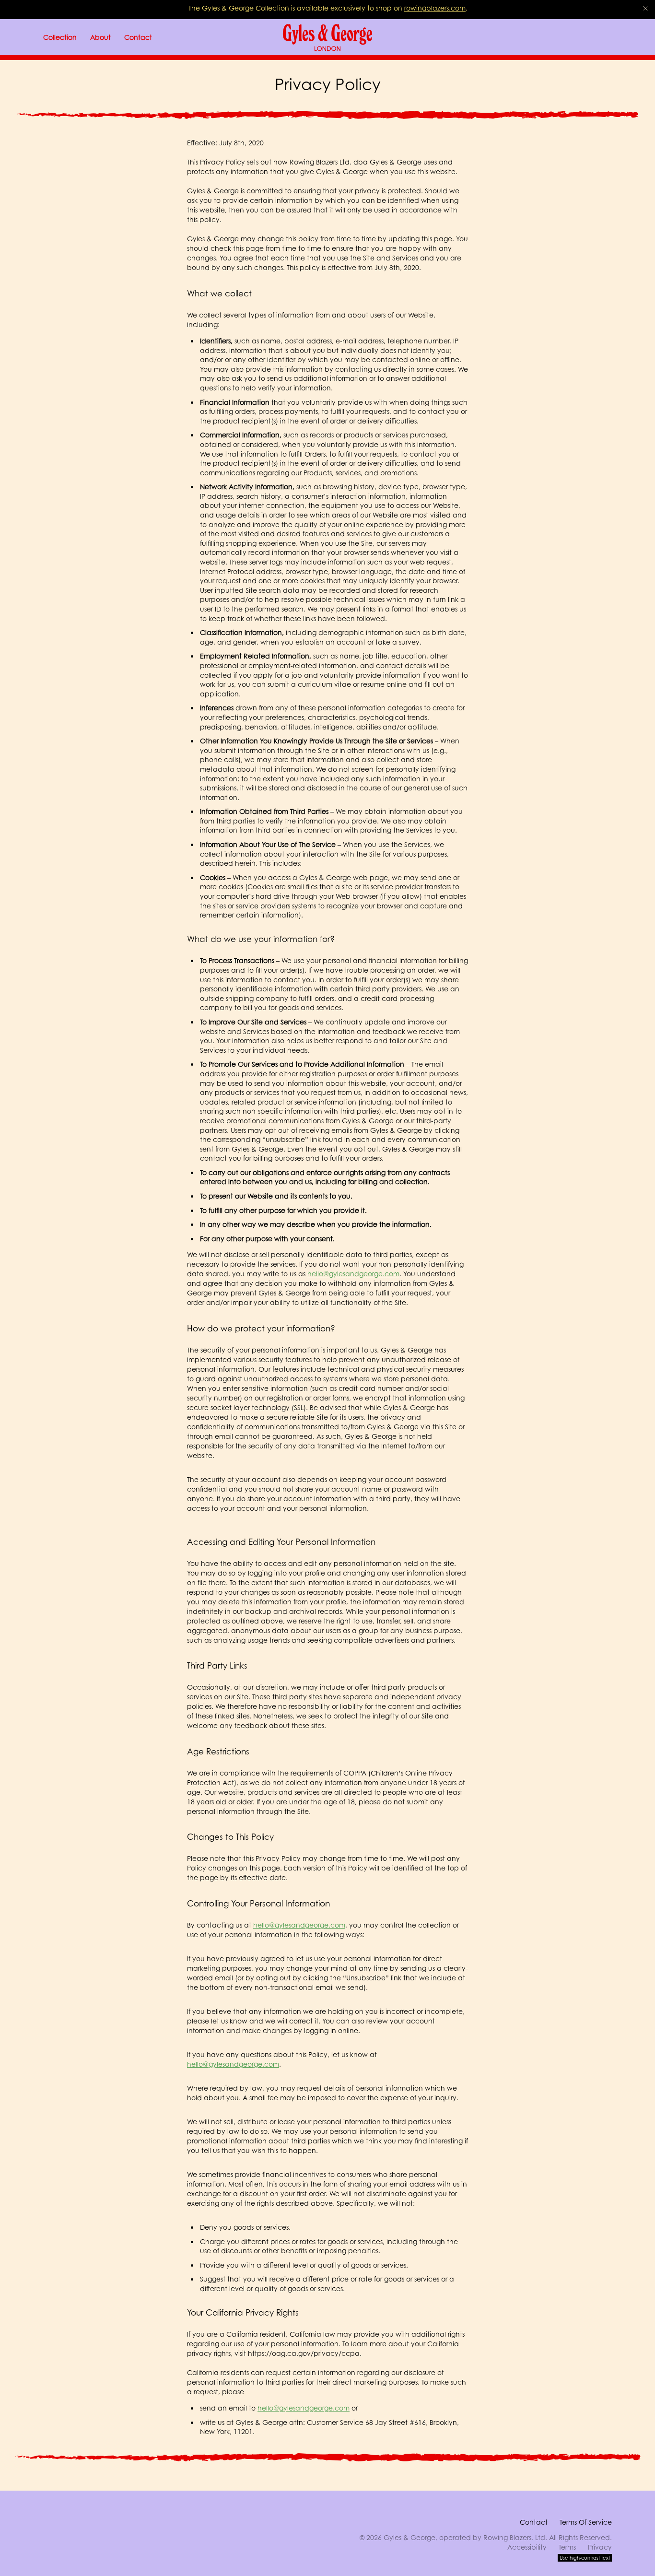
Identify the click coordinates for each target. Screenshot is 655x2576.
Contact (534, 2522)
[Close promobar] (645, 8)
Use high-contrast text (585, 2558)
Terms (567, 2547)
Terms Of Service (586, 2522)
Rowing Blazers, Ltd (514, 2537)
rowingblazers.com (435, 8)
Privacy (600, 2547)
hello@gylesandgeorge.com (353, 1274)
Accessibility (527, 2547)
